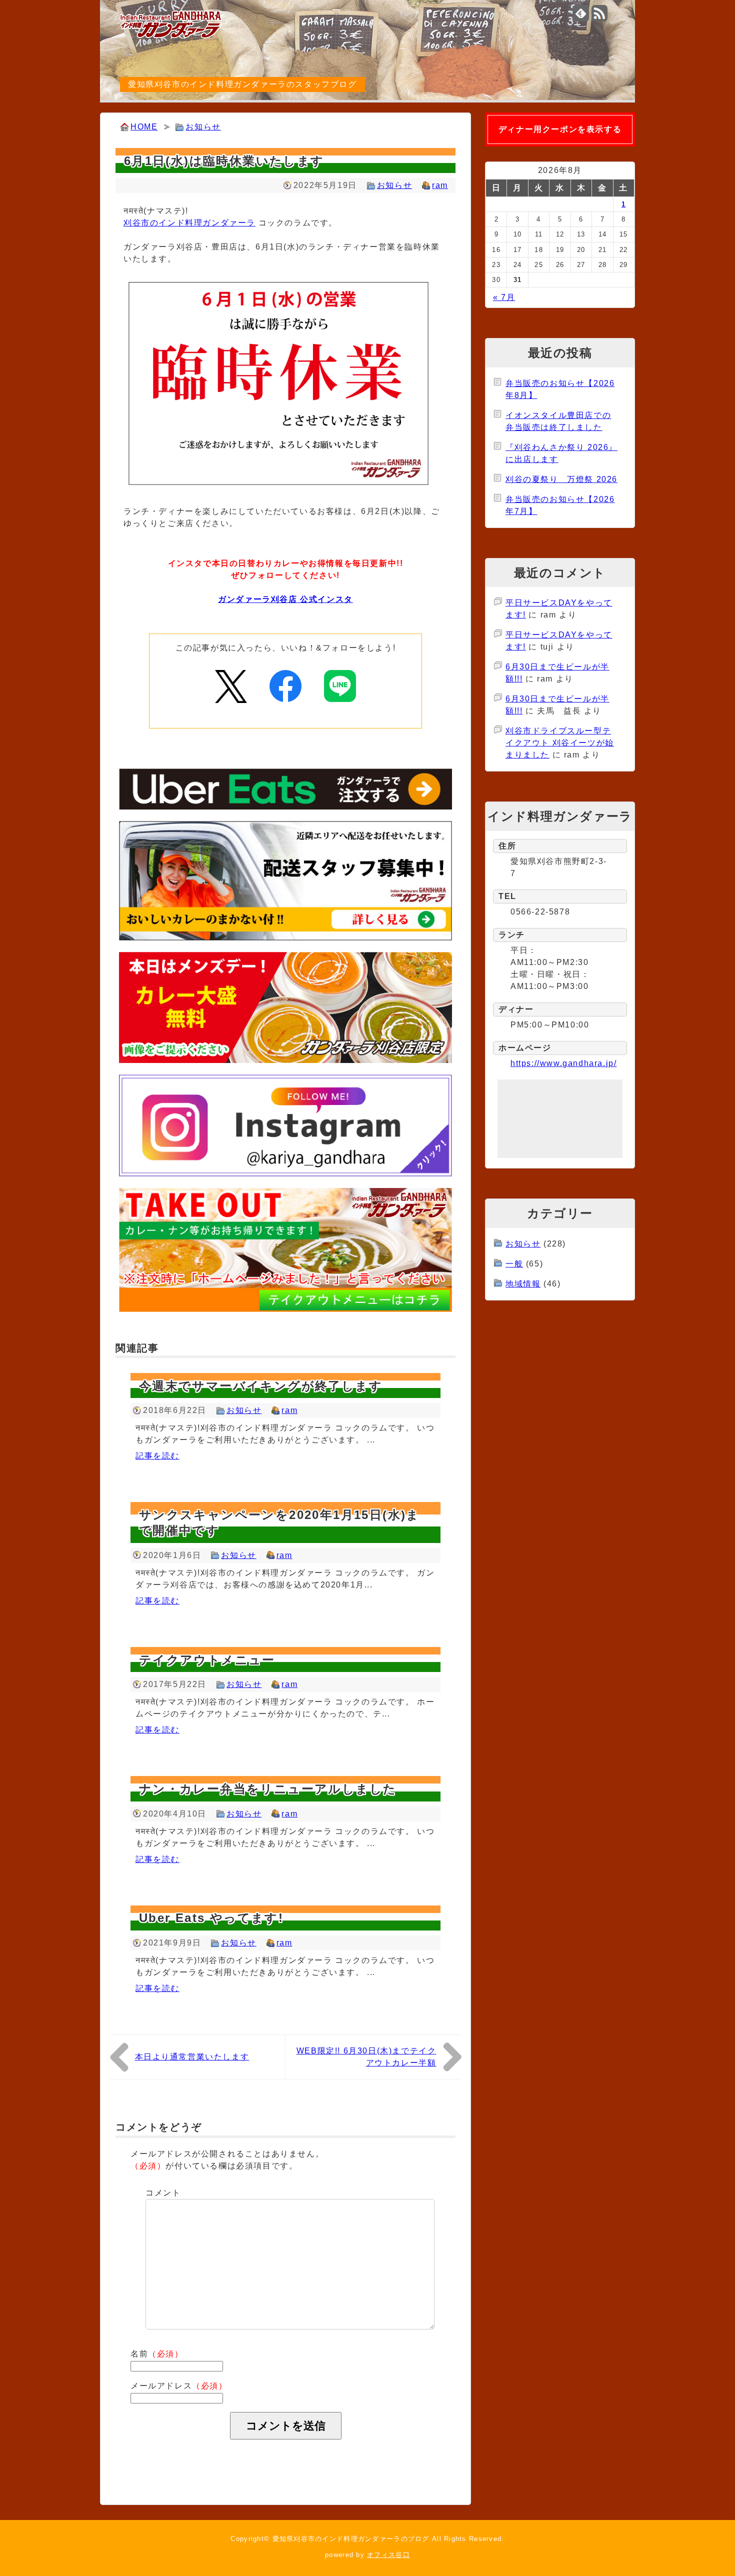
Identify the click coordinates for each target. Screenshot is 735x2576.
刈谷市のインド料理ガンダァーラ (189, 223)
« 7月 (504, 297)
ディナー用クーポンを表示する (560, 129)
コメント (163, 2193)
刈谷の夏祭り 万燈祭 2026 (561, 479)
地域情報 (523, 1284)
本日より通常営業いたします (192, 2057)
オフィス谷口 (388, 2555)
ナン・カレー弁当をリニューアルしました (268, 1789)
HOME (144, 127)
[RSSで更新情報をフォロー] (600, 13)
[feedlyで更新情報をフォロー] (581, 13)
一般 (514, 1264)
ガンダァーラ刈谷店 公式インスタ (285, 599)
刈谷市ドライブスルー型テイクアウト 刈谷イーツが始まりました (560, 743)
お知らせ (203, 127)
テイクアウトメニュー (207, 1660)
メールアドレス (179, 2386)
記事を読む (157, 1456)
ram (440, 185)
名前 (157, 2354)
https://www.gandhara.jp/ (563, 1063)
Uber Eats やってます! (211, 1918)
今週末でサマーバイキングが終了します (261, 1386)
